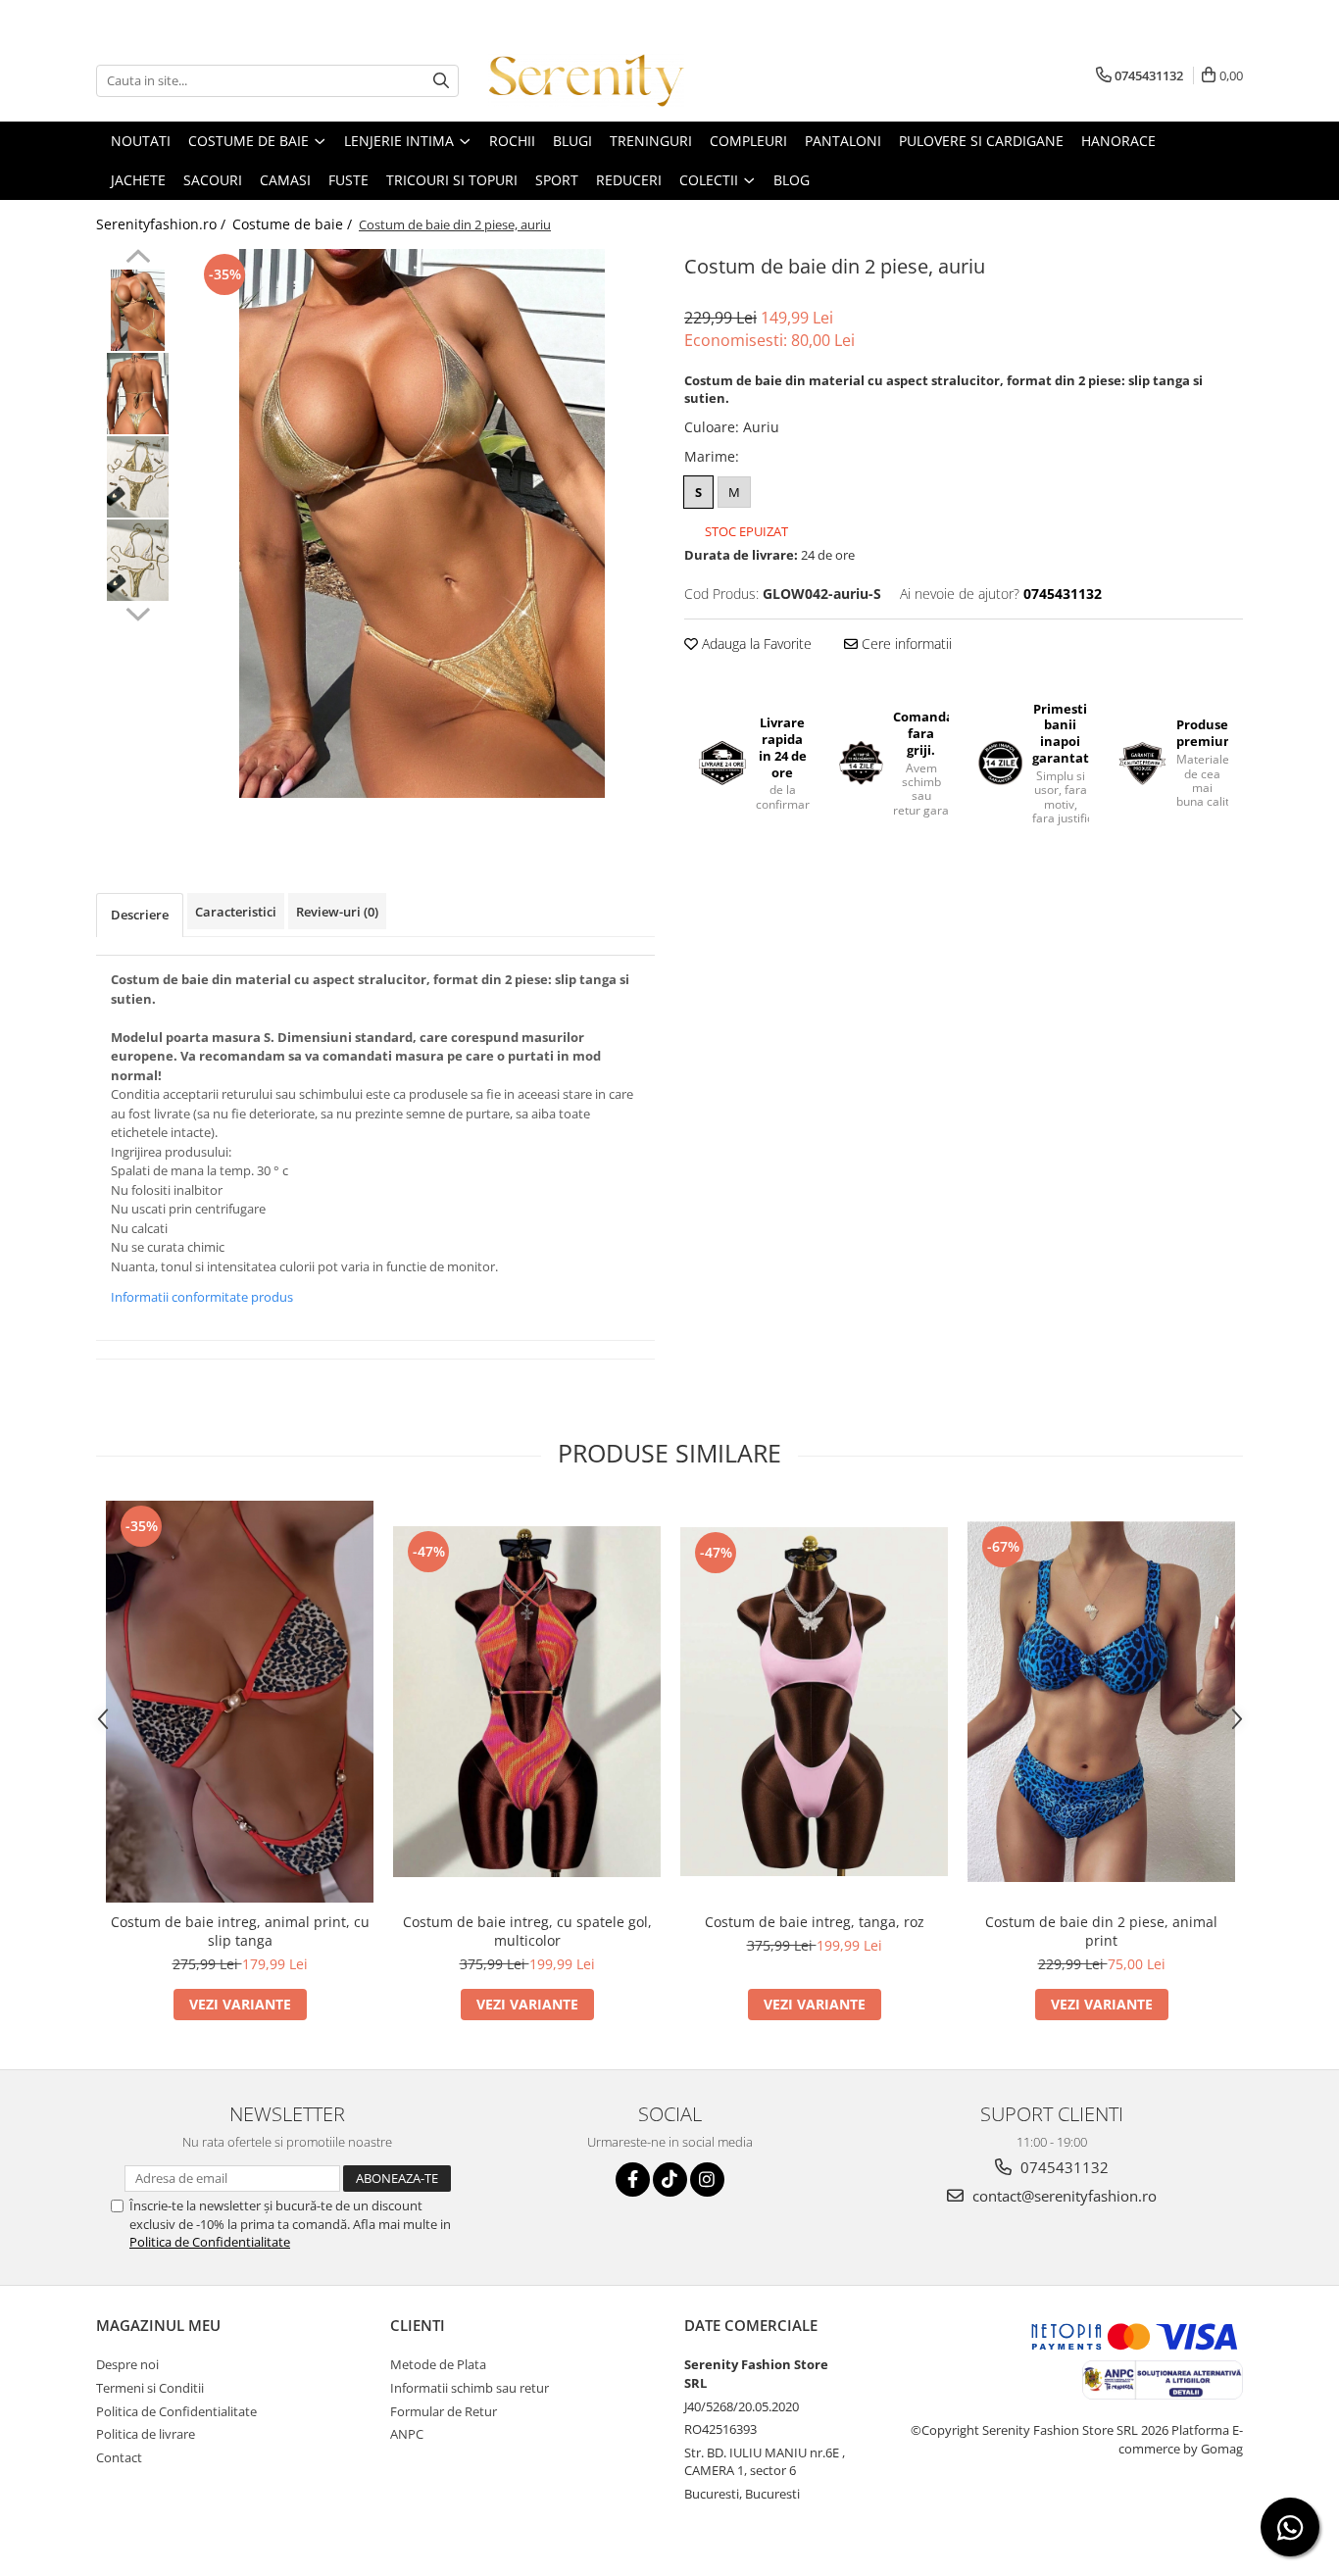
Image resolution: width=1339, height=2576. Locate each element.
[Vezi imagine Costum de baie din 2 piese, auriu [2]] (138, 477)
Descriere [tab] (140, 915)
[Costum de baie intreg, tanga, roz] (814, 1702)
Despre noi (127, 2364)
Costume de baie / (294, 224)
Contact (119, 2457)
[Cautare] (441, 81)
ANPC (407, 2434)
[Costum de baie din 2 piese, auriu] (422, 523)
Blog (792, 180)
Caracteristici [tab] (236, 912)
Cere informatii (905, 644)
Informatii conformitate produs (202, 1297)
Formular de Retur (444, 2411)
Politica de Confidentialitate (210, 2242)
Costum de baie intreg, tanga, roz (815, 1922)
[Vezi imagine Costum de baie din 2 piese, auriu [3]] (138, 560)
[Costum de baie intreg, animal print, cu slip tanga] (240, 1702)
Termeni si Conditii (150, 2388)
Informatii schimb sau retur (470, 2388)
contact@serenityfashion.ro (1063, 2196)
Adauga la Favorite (755, 644)
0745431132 (1063, 2167)
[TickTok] (670, 2180)
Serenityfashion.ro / (163, 224)
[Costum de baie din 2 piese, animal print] (1101, 1702)
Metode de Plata (438, 2364)
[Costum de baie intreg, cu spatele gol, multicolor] (527, 1702)
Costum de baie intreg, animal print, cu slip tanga (240, 1931)
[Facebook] (633, 2180)
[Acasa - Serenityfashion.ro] (586, 80)
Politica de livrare (146, 2434)
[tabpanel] (422, 523)
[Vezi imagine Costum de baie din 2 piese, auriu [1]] (138, 394)
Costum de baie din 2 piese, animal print (1101, 1931)
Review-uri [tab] (337, 912)
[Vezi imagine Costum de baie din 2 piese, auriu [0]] (138, 310)
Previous (138, 259)
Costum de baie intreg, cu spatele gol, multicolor (527, 1931)
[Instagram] (707, 2180)
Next (138, 612)
